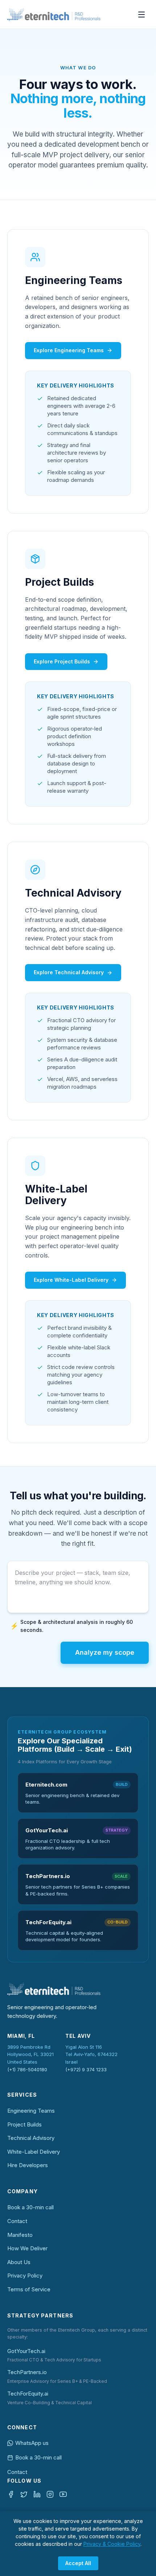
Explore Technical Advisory (69, 972)
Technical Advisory (31, 2138)
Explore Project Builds (62, 661)
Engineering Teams (31, 2111)
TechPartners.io (27, 2372)
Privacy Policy (25, 2276)
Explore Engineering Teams (69, 350)
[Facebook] (11, 2494)
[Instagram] (50, 2494)
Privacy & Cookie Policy (112, 2544)
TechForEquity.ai (28, 2394)
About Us (19, 2262)
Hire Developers (28, 2165)
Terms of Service (29, 2289)
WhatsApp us (32, 2443)
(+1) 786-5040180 (27, 2069)
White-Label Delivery (34, 2152)
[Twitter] (24, 2494)
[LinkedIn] (37, 2494)
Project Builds (24, 2124)
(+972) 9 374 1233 (86, 2069)
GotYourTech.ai (26, 2351)
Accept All (78, 2563)
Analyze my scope (105, 1652)
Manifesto (20, 2235)
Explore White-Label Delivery (71, 1280)
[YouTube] (63, 2494)
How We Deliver (27, 2248)
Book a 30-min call (30, 2207)
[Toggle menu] (141, 15)
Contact (17, 2221)
